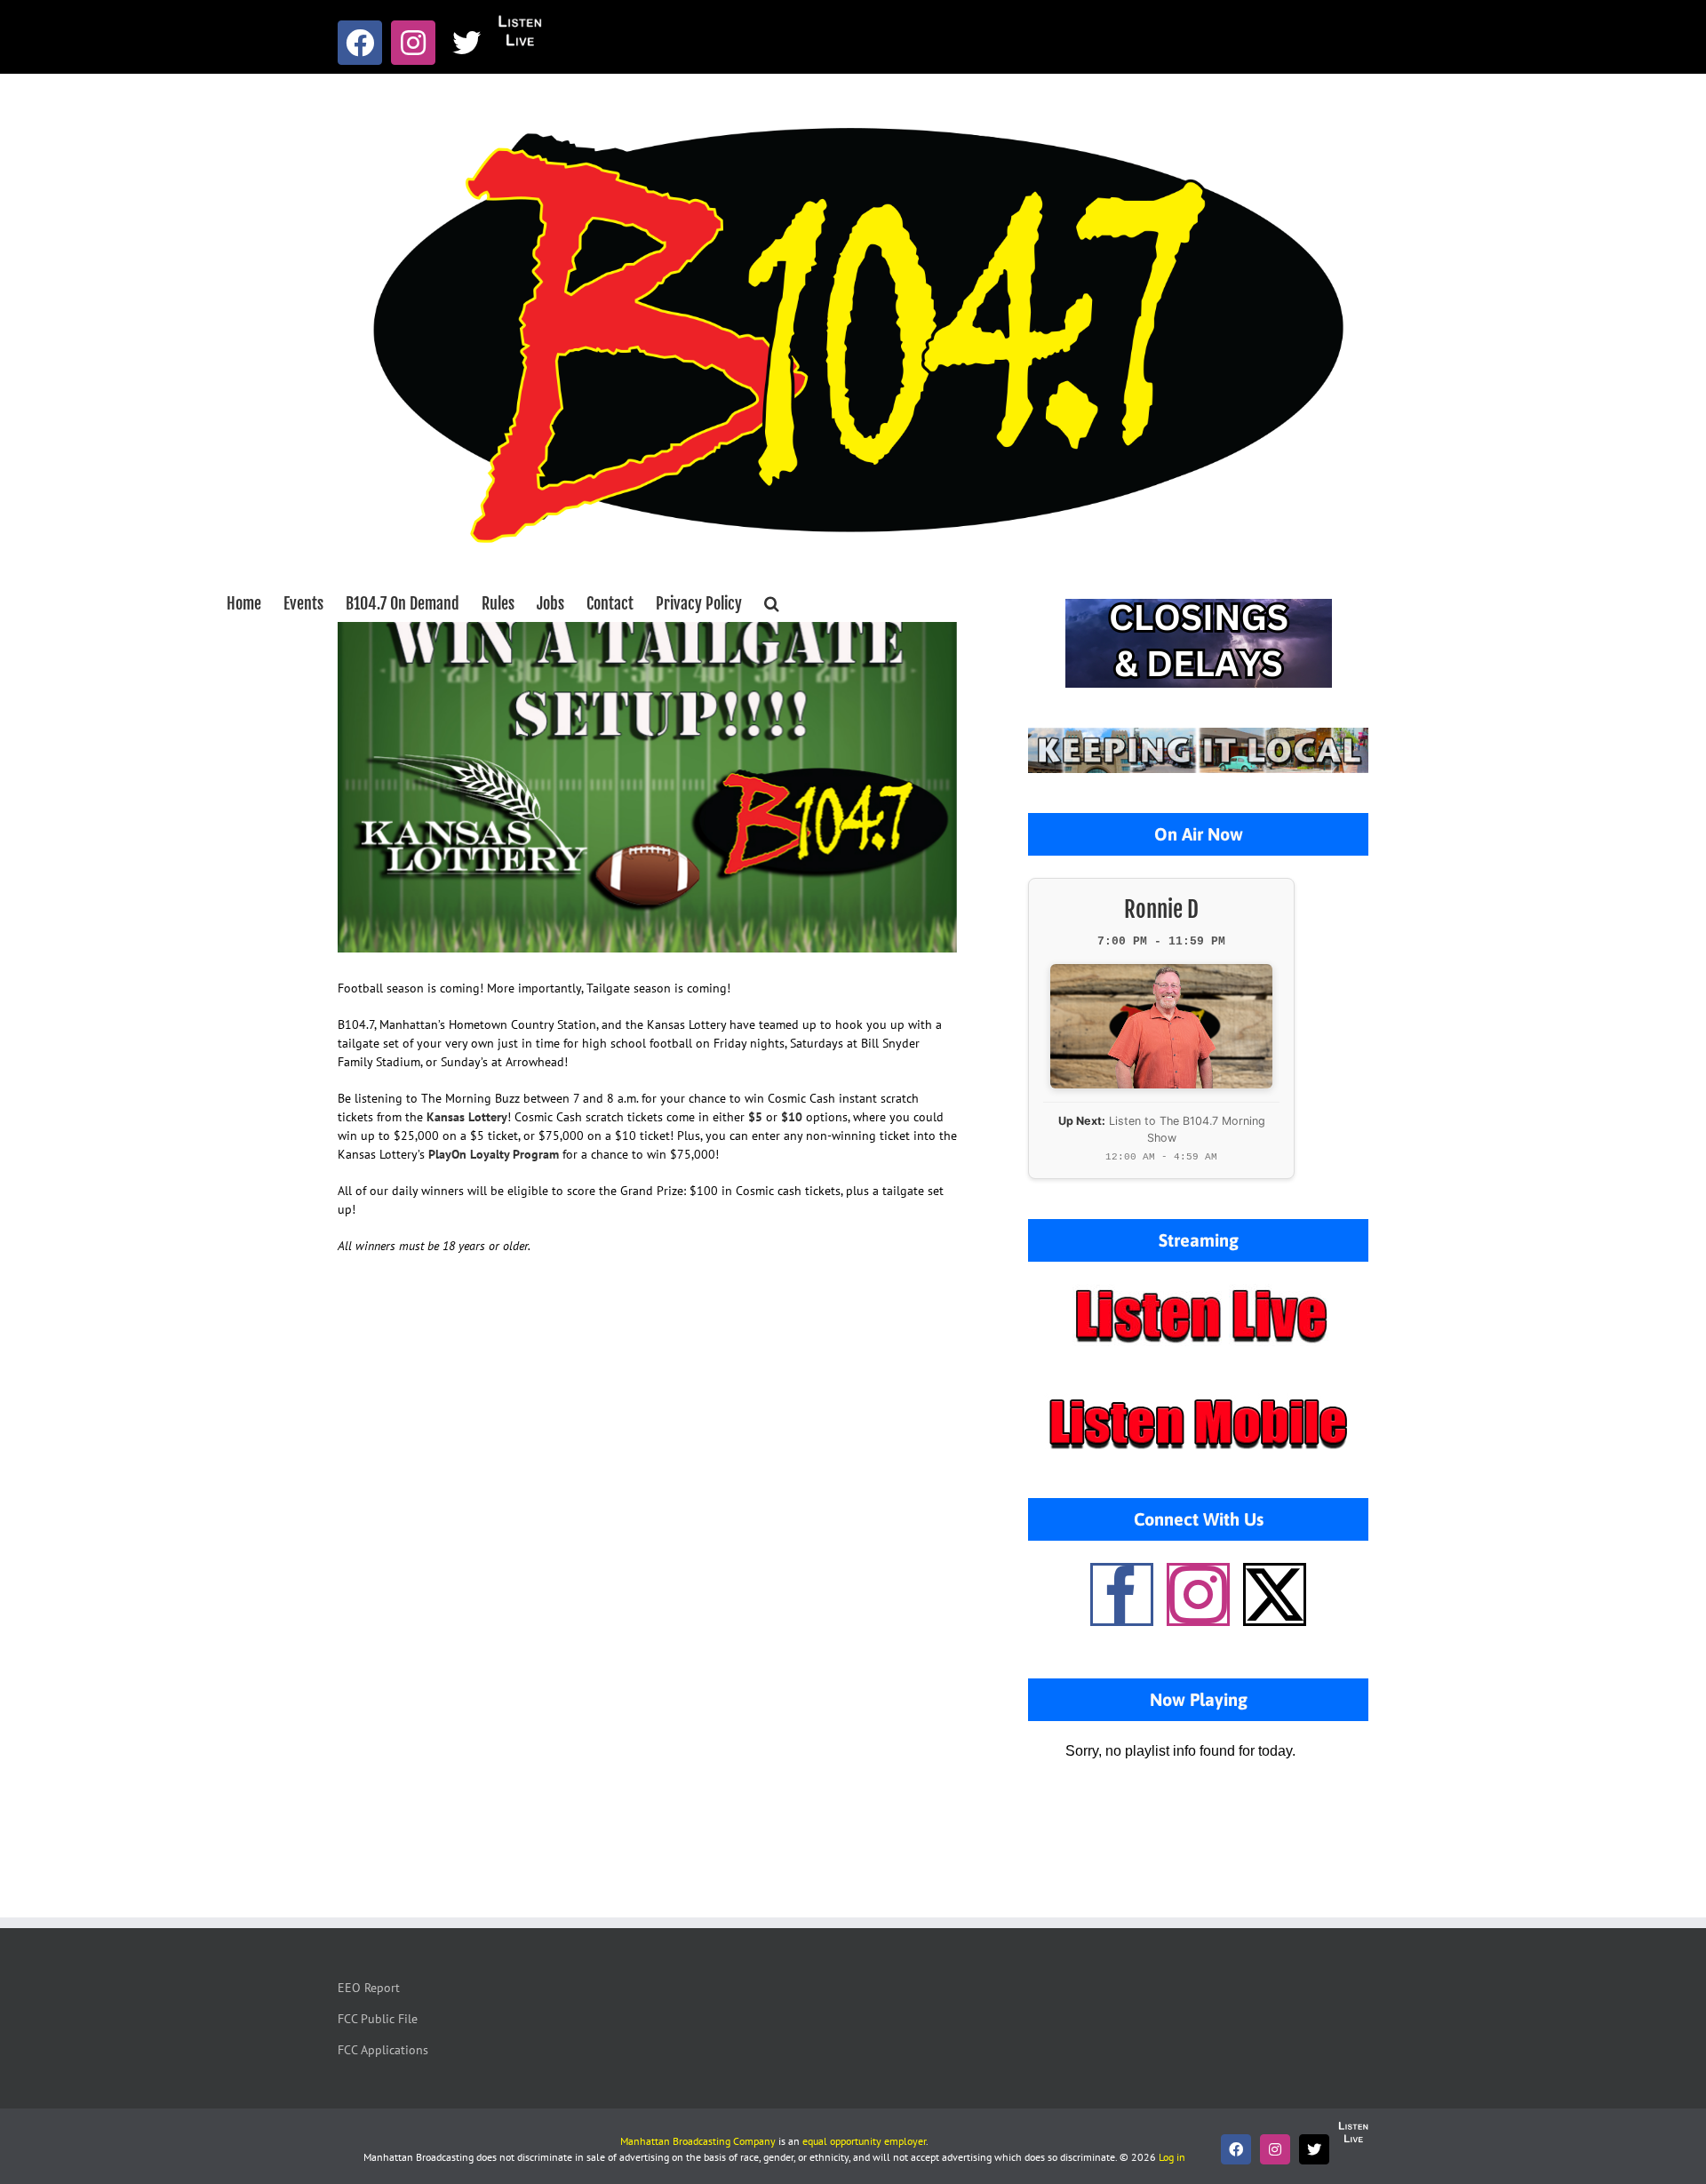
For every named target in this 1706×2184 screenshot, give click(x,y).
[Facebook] (1122, 1594)
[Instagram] (1198, 1594)
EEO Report (369, 1988)
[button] (772, 603)
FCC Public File (378, 2019)
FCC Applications (383, 2050)
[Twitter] (1275, 1594)
